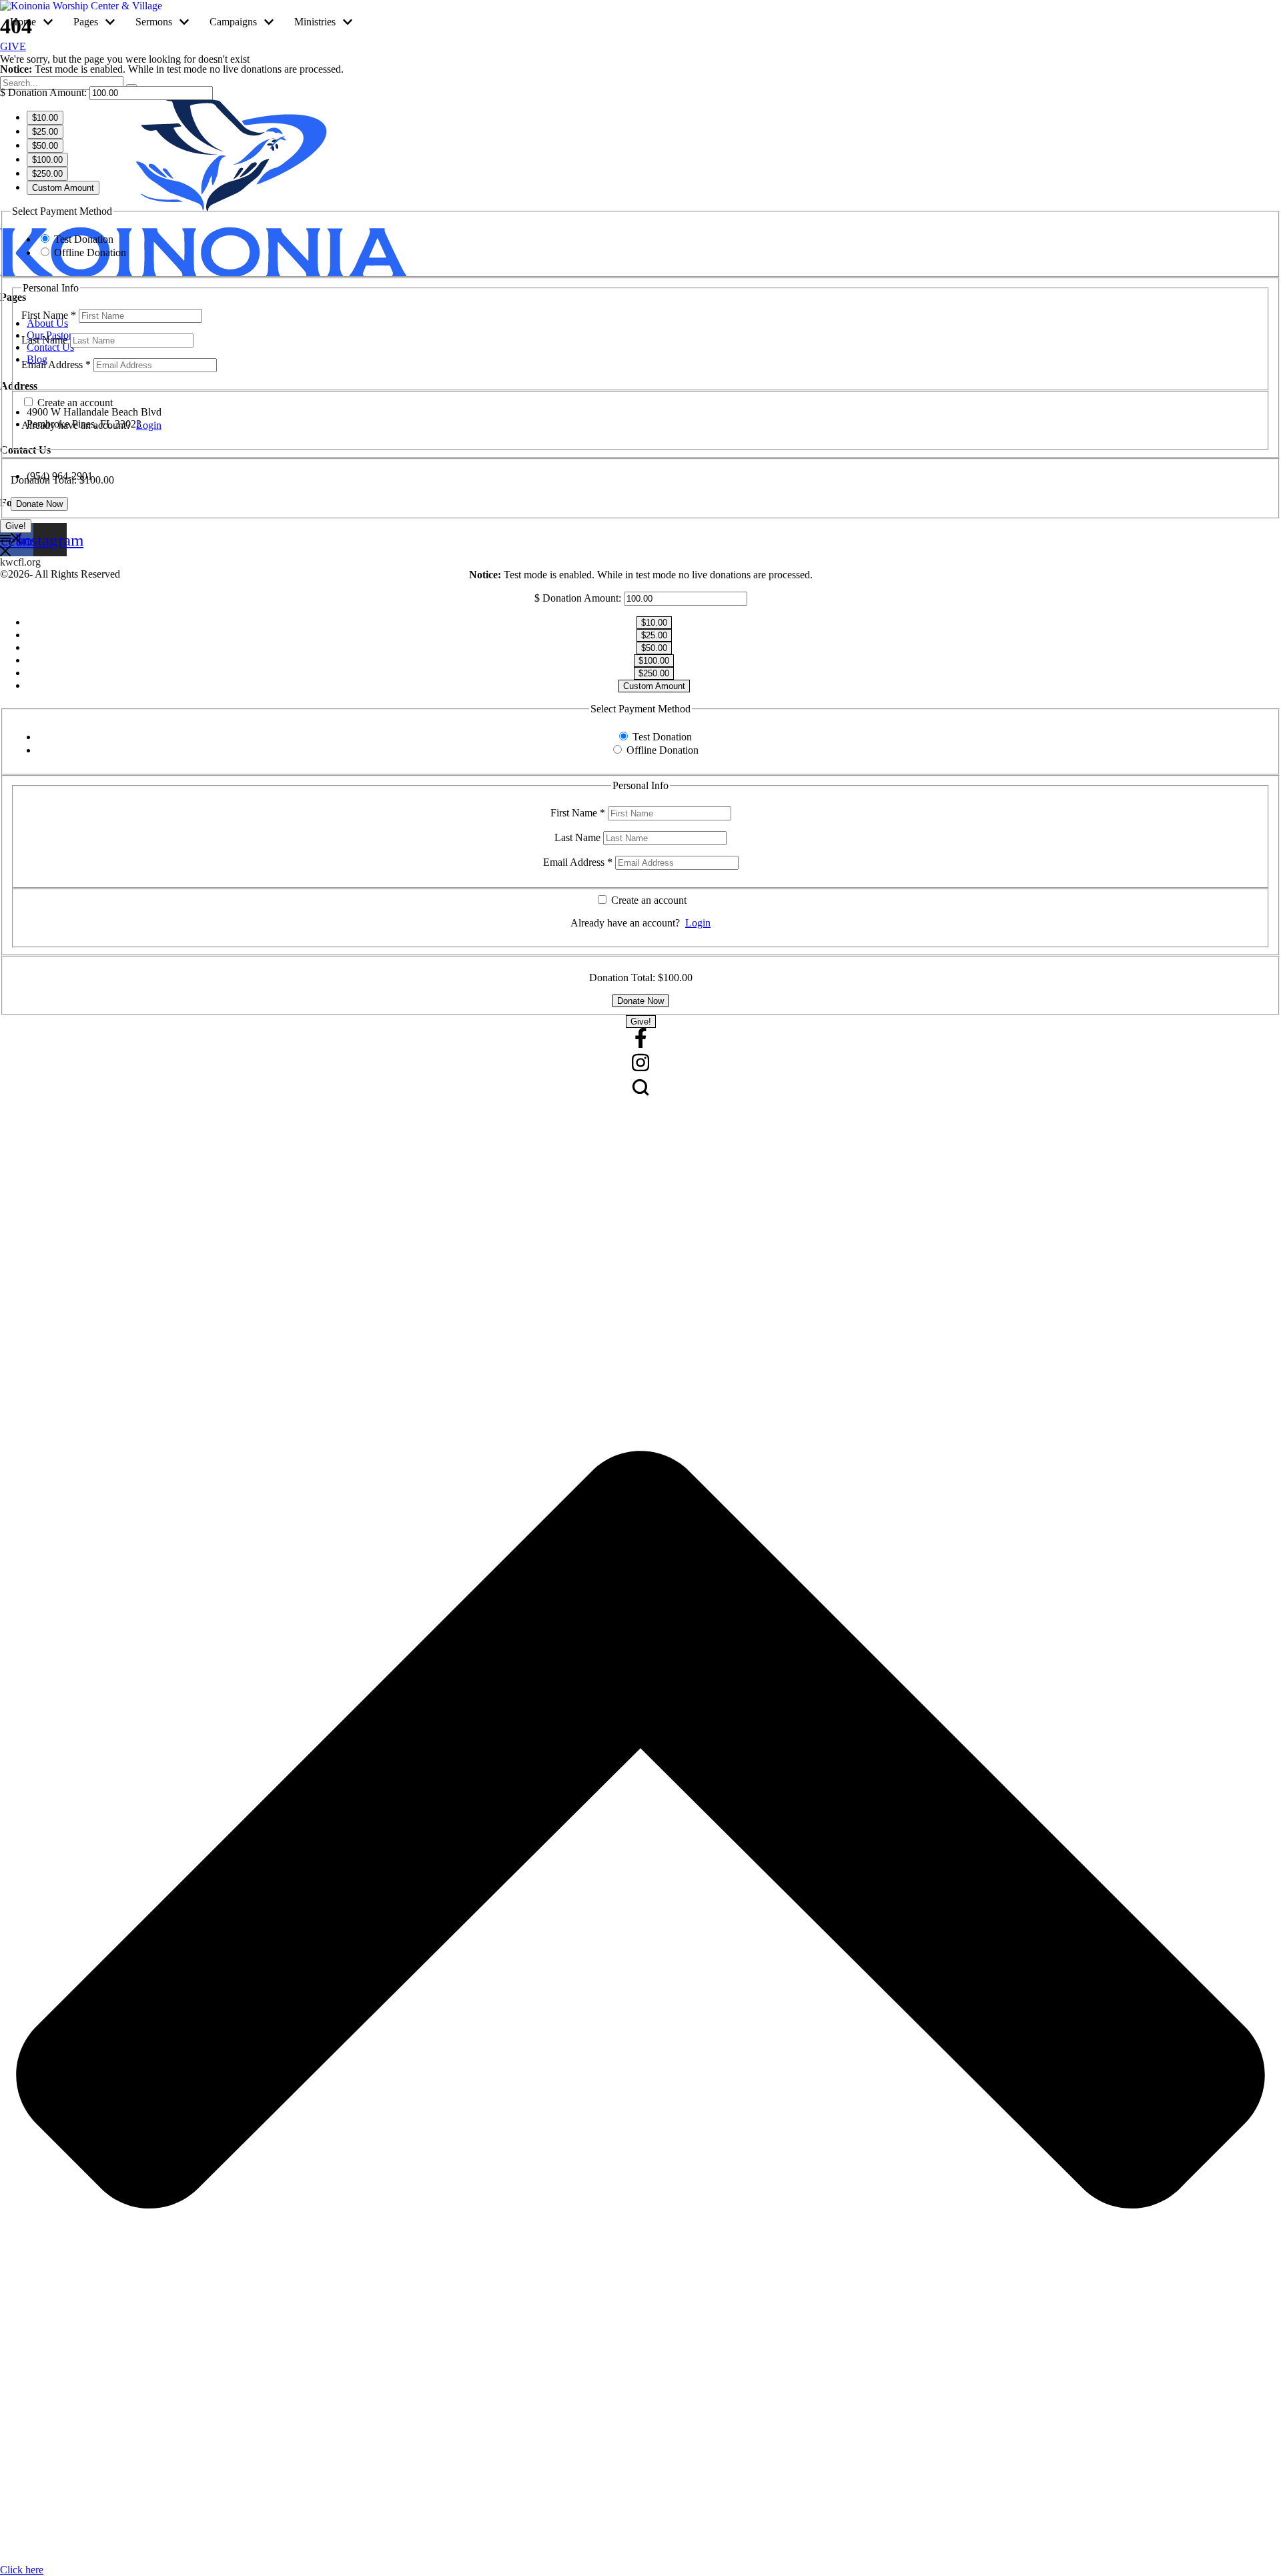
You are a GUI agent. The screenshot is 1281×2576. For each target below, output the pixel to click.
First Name (49, 315)
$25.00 (45, 132)
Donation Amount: (47, 92)
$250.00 (47, 174)
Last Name (46, 340)
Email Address (56, 365)
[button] (48, 22)
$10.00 (45, 118)
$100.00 (47, 160)
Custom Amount (63, 188)
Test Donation (84, 239)
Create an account (74, 403)
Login (149, 425)
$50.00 (45, 146)
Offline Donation (90, 252)
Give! (16, 526)
